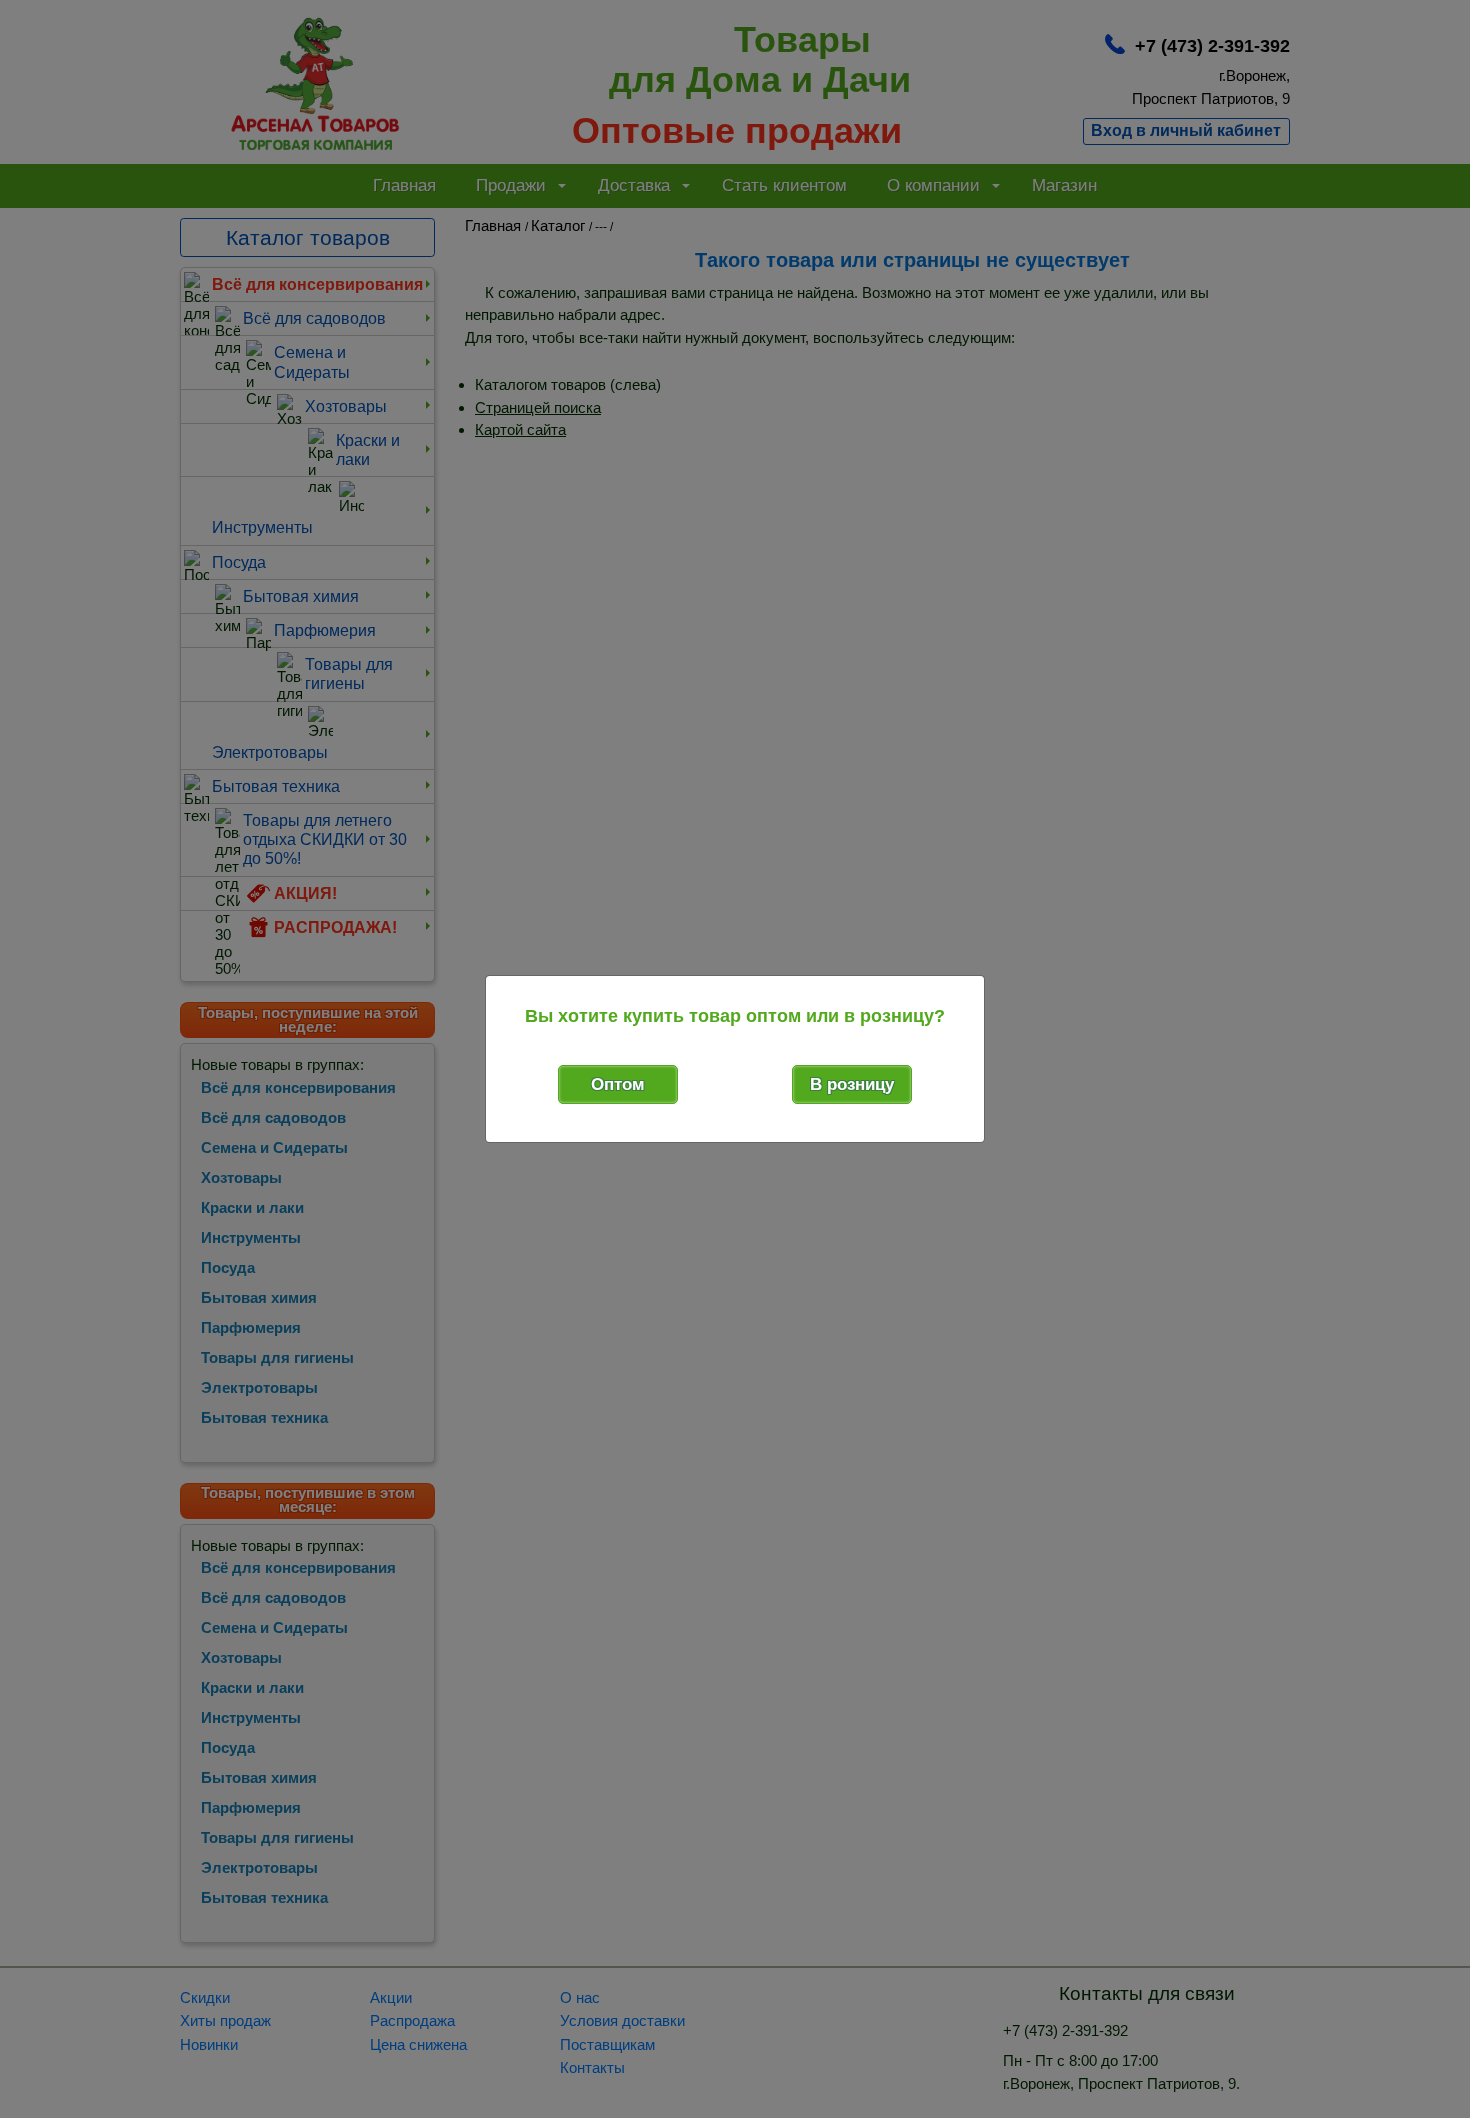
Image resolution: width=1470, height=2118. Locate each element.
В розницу (852, 1084)
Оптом (618, 1084)
